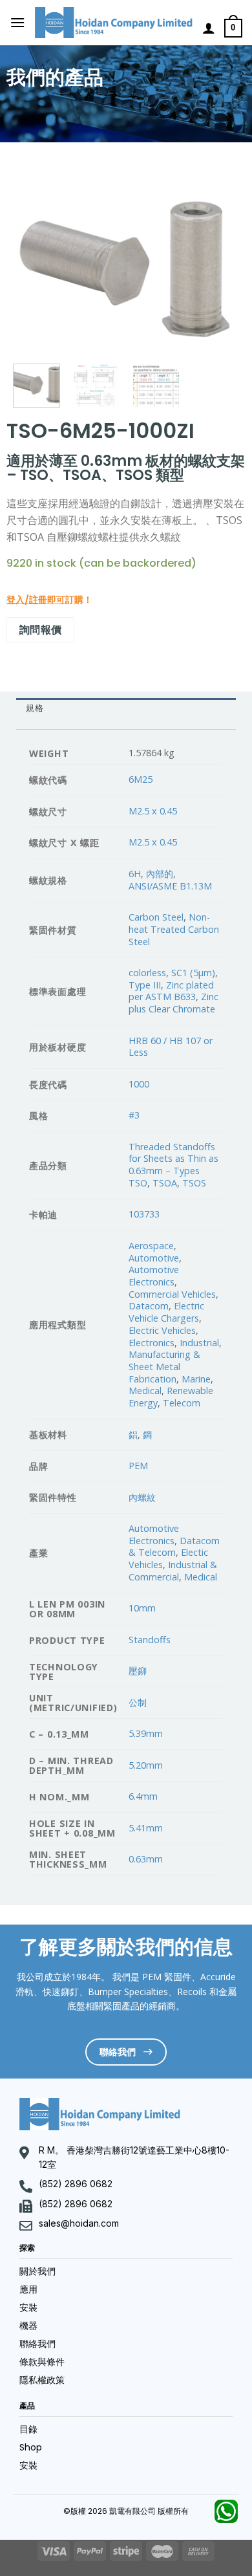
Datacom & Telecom (174, 1547)
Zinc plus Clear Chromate (173, 1003)
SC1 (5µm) (193, 973)
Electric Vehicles (162, 1330)
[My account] (209, 28)
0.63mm (146, 1859)
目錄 (28, 2429)
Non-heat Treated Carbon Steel (174, 929)
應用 (28, 2289)
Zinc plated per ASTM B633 (171, 991)
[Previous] (34, 266)
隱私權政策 (42, 2380)
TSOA (165, 1183)
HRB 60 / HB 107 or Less (171, 1047)
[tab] (126, 709)
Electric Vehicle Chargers (166, 1312)
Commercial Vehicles (172, 1294)
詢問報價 (41, 629)
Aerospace (151, 1246)
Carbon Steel (156, 917)
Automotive (154, 1258)
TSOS (194, 1183)
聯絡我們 (37, 2344)
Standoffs (150, 1640)
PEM (138, 1466)
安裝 (28, 2308)
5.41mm (146, 1828)
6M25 (141, 779)
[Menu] (17, 22)
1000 (139, 1084)
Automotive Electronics (154, 1276)
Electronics (152, 1343)
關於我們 (37, 2271)
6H (135, 874)
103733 (144, 1214)
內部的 (160, 874)
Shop (31, 2447)
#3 (134, 1115)
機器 (28, 2326)
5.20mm (146, 1765)
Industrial (199, 1343)
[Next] (218, 266)
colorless (147, 973)
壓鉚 (138, 1671)
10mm (142, 1608)
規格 (35, 708)
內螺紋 (142, 1497)
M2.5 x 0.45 (153, 811)
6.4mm (143, 1796)
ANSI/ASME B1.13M (170, 886)
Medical (145, 1391)
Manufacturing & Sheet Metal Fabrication (164, 1366)
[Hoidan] (114, 23)
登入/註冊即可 (36, 600)
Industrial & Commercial (173, 1571)
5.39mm (146, 1733)
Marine (196, 1379)
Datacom (149, 1306)
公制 (138, 1702)
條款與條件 (42, 2362)
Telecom (182, 1403)
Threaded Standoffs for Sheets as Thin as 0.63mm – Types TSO (173, 1165)
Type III (145, 985)
